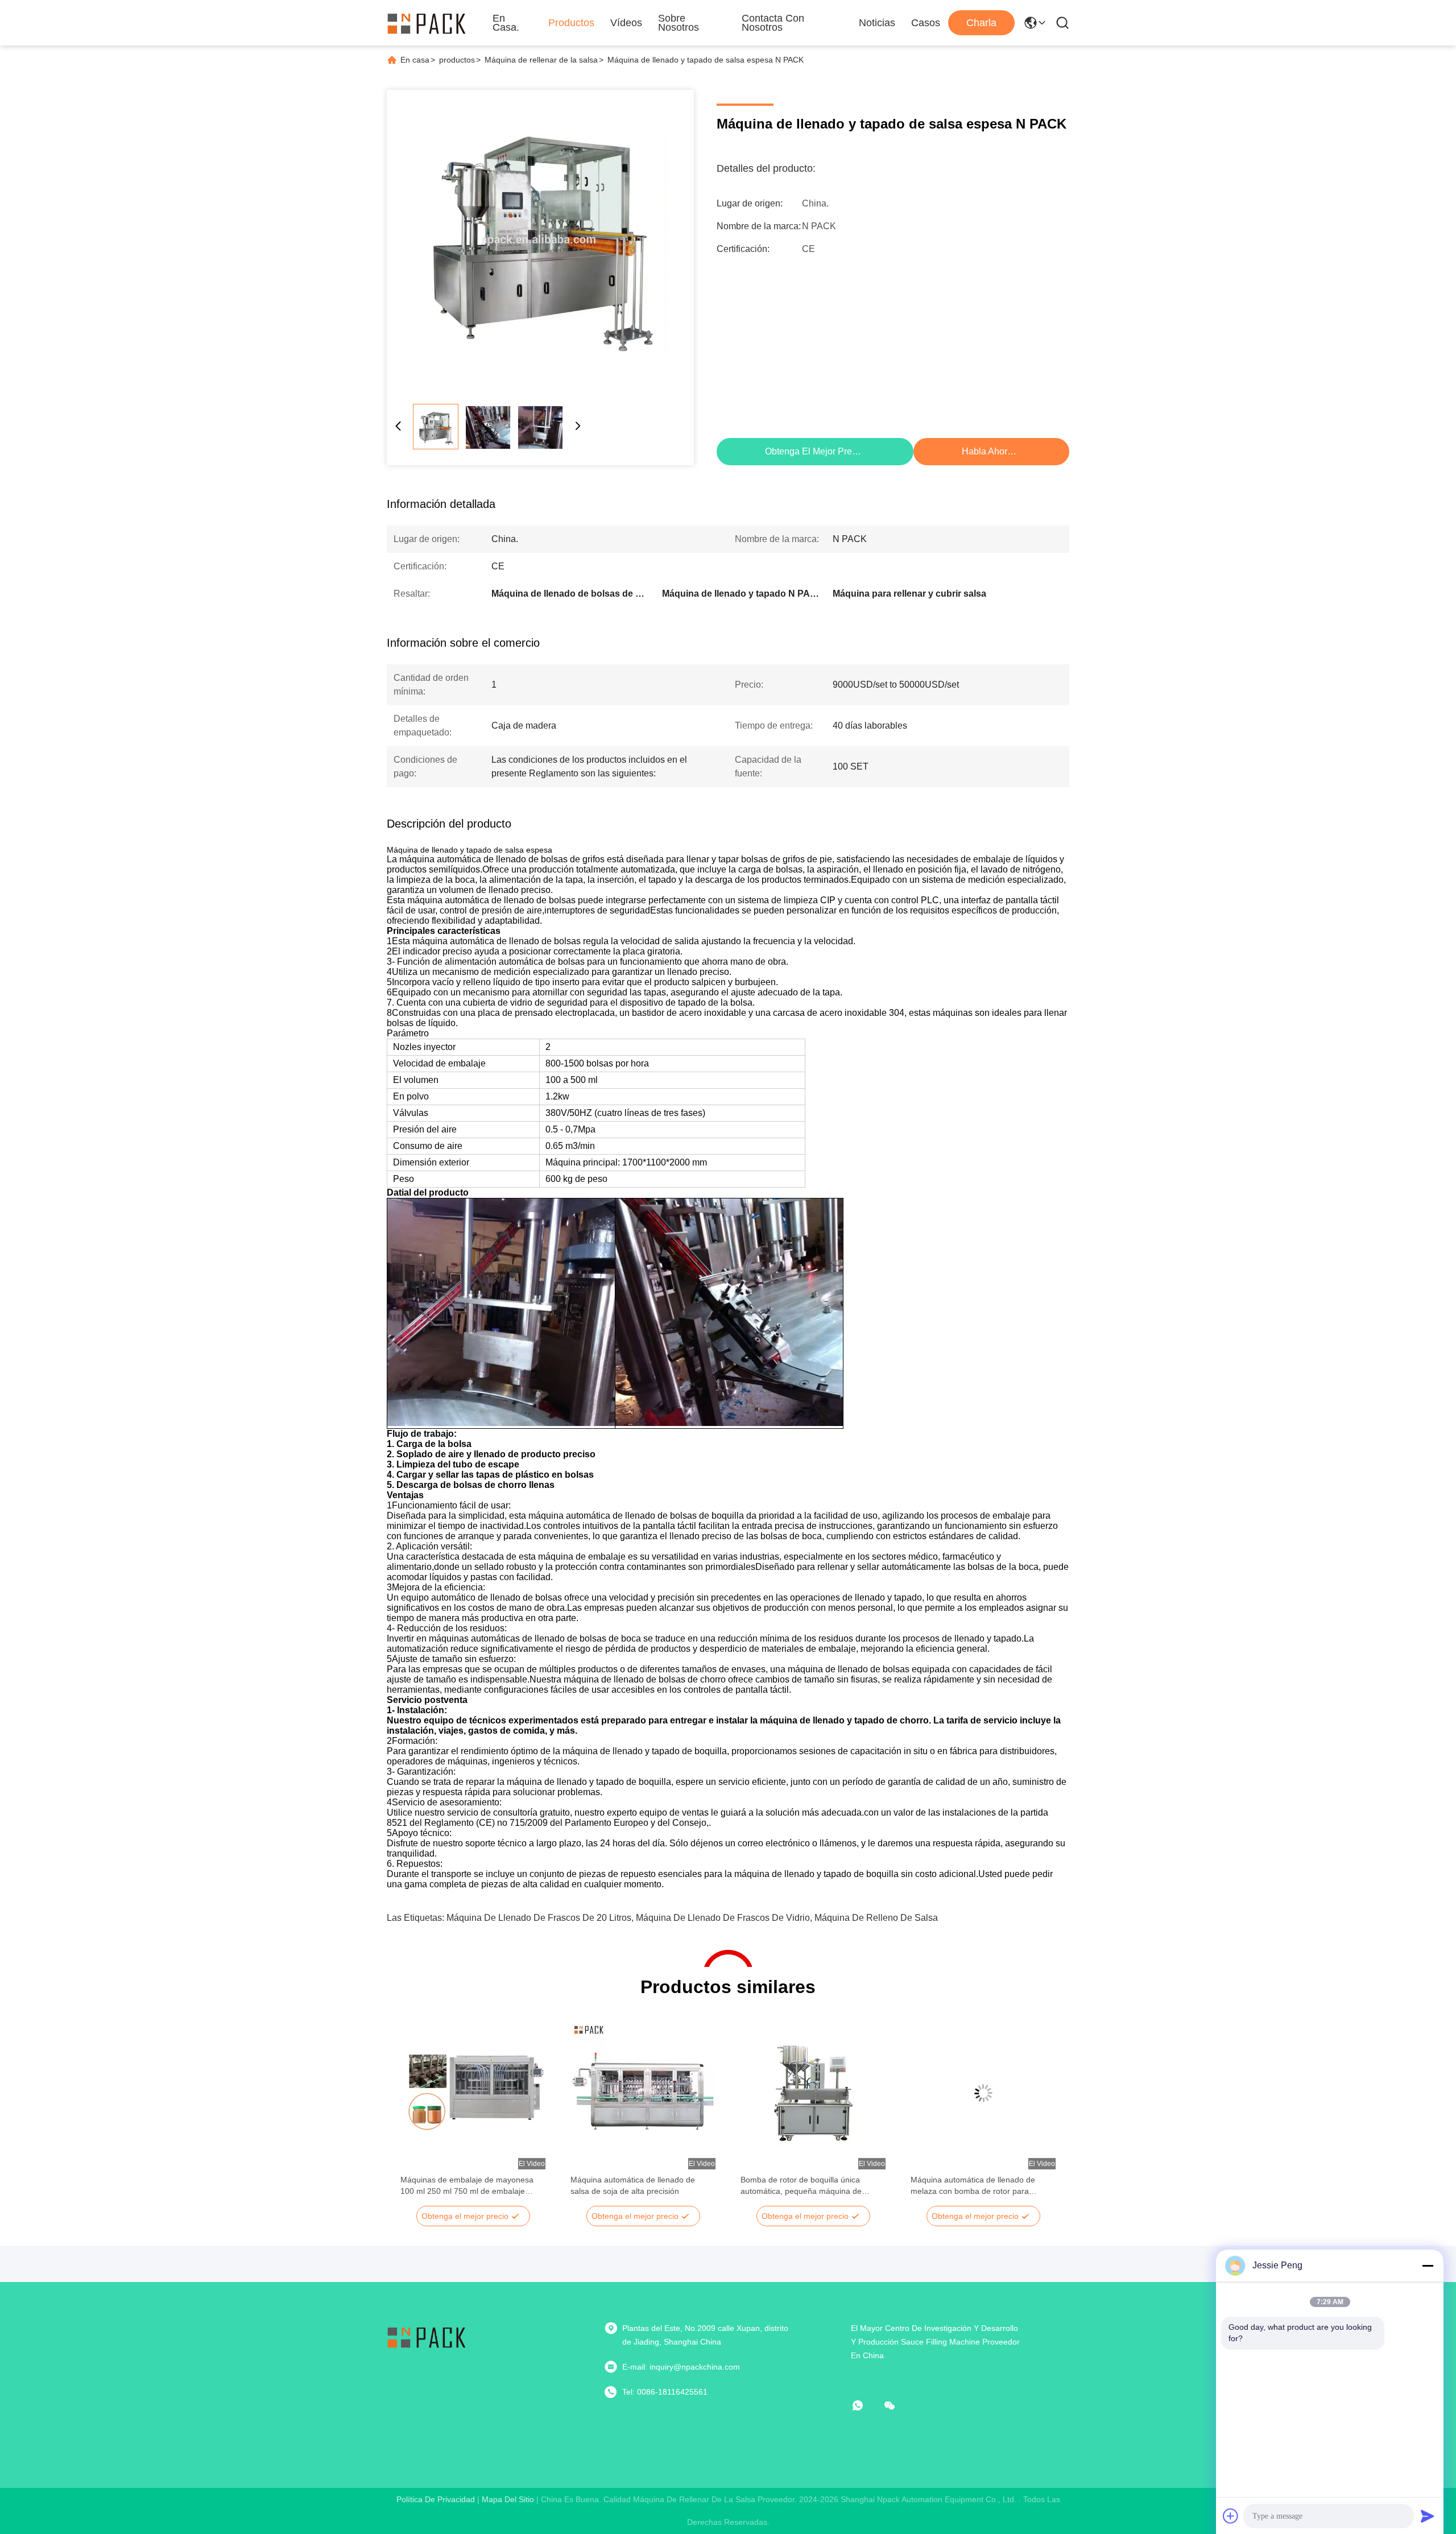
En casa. (506, 23)
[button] (415, 2113)
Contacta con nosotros (773, 23)
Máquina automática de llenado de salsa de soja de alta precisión (633, 2185)
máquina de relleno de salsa (876, 1918)
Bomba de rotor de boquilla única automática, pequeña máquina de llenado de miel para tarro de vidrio (803, 2186)
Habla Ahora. (988, 451)
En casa (415, 60)
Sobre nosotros (679, 23)
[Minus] (1428, 2266)
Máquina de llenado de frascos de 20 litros (539, 1918)
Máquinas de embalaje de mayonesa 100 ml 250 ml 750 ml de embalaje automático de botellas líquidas (467, 2186)
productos (457, 60)
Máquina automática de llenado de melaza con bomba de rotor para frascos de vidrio (973, 2186)
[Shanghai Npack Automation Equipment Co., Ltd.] (427, 23)
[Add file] (1231, 2516)
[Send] (1428, 2516)
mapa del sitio (508, 2499)
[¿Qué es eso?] (866, 2405)
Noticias (877, 23)
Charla (981, 23)
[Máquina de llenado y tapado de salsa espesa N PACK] (540, 243)
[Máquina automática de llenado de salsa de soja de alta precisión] (643, 2093)
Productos (571, 23)
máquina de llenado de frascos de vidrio (723, 1918)
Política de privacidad (436, 2499)
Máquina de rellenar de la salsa (541, 60)
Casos (926, 23)
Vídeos (626, 23)
